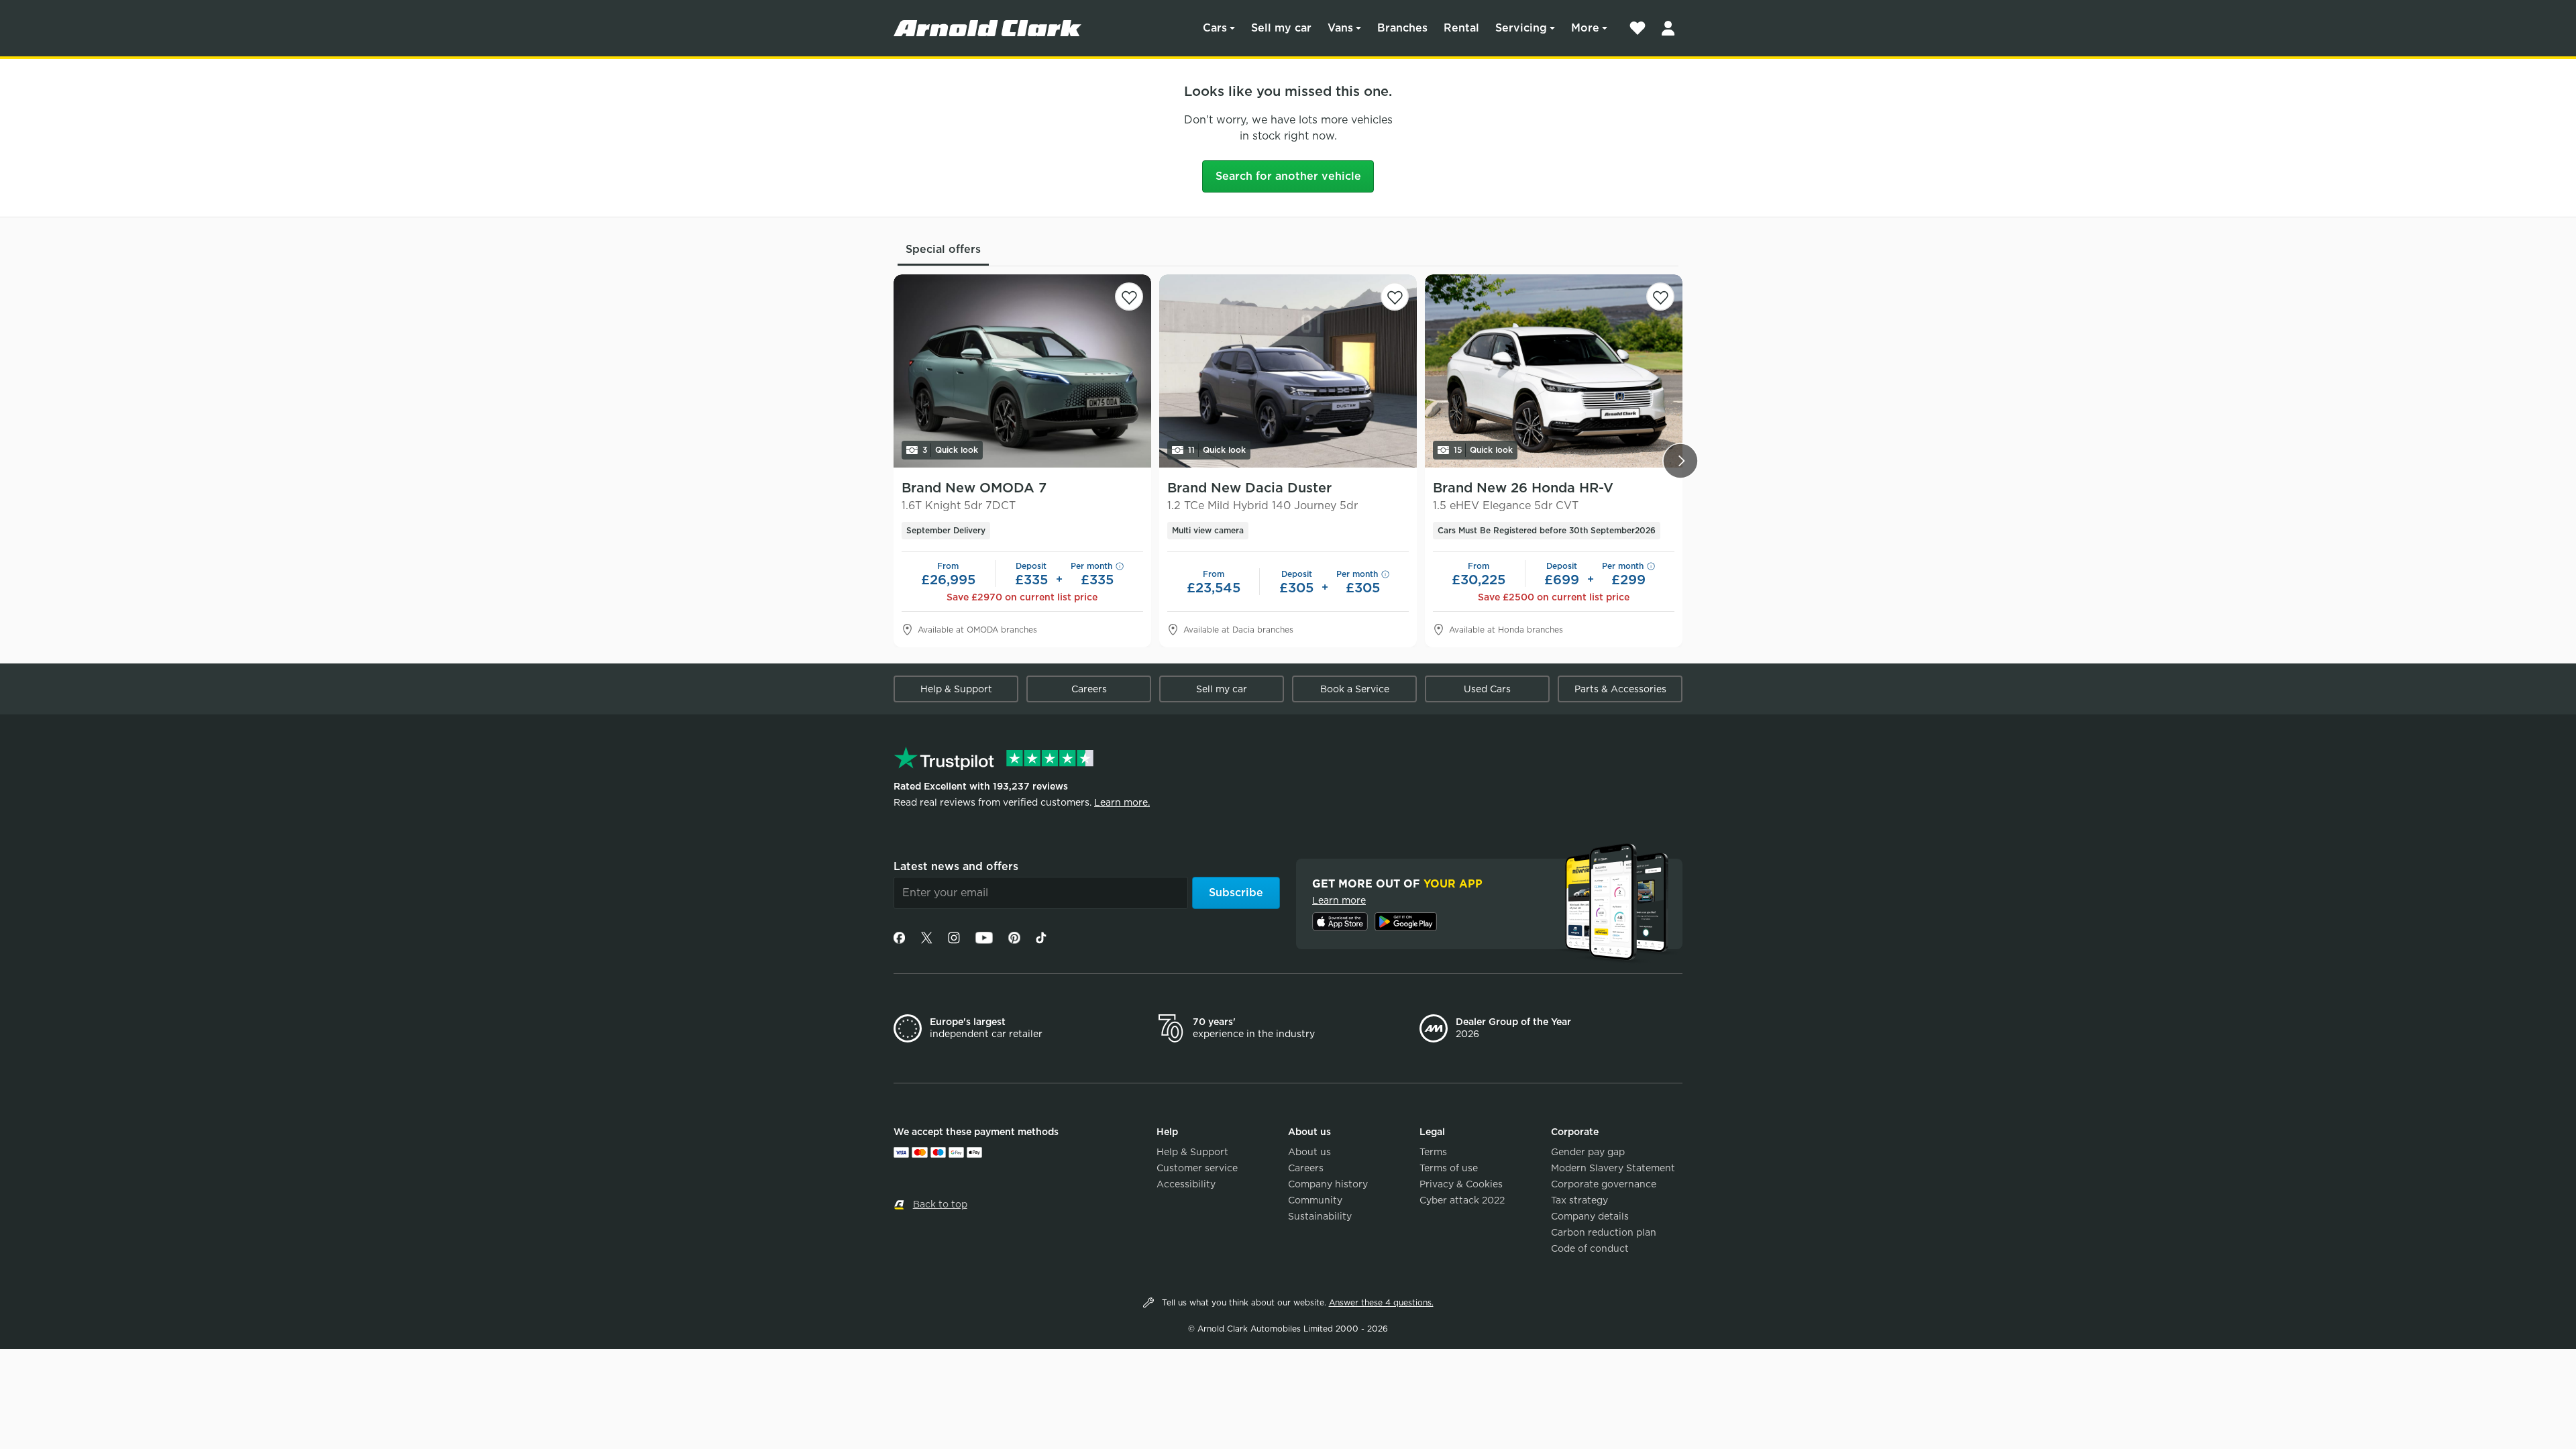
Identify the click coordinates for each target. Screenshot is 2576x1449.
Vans (1340, 28)
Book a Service (1355, 689)
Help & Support (956, 689)
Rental (1461, 28)
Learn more (1339, 900)
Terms (1433, 1152)
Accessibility (1186, 1184)
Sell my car (1281, 28)
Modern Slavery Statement (1613, 1168)
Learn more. (1122, 802)
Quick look (950, 450)
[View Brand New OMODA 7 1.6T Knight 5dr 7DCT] (1022, 371)
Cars (1215, 28)
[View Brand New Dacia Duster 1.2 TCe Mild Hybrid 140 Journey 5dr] (1288, 371)
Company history (1328, 1184)
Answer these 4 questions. (1381, 1302)
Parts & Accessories (1620, 689)
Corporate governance (1604, 1184)
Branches (1402, 28)
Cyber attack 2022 (1462, 1200)
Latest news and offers (956, 866)
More (1585, 28)
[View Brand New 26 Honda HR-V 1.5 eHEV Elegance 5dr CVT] (1554, 371)
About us (1309, 1152)
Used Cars (1487, 689)
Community (1315, 1200)
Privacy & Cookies (1461, 1184)
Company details (1590, 1216)
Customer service (1197, 1168)
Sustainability (1320, 1216)
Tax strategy (1579, 1200)
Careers (1089, 689)
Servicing (1521, 28)
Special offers (943, 249)
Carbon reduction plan (1604, 1232)
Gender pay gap (1588, 1152)
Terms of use (1449, 1168)
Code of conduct (1590, 1248)
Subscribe (1236, 893)
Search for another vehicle (1288, 176)
